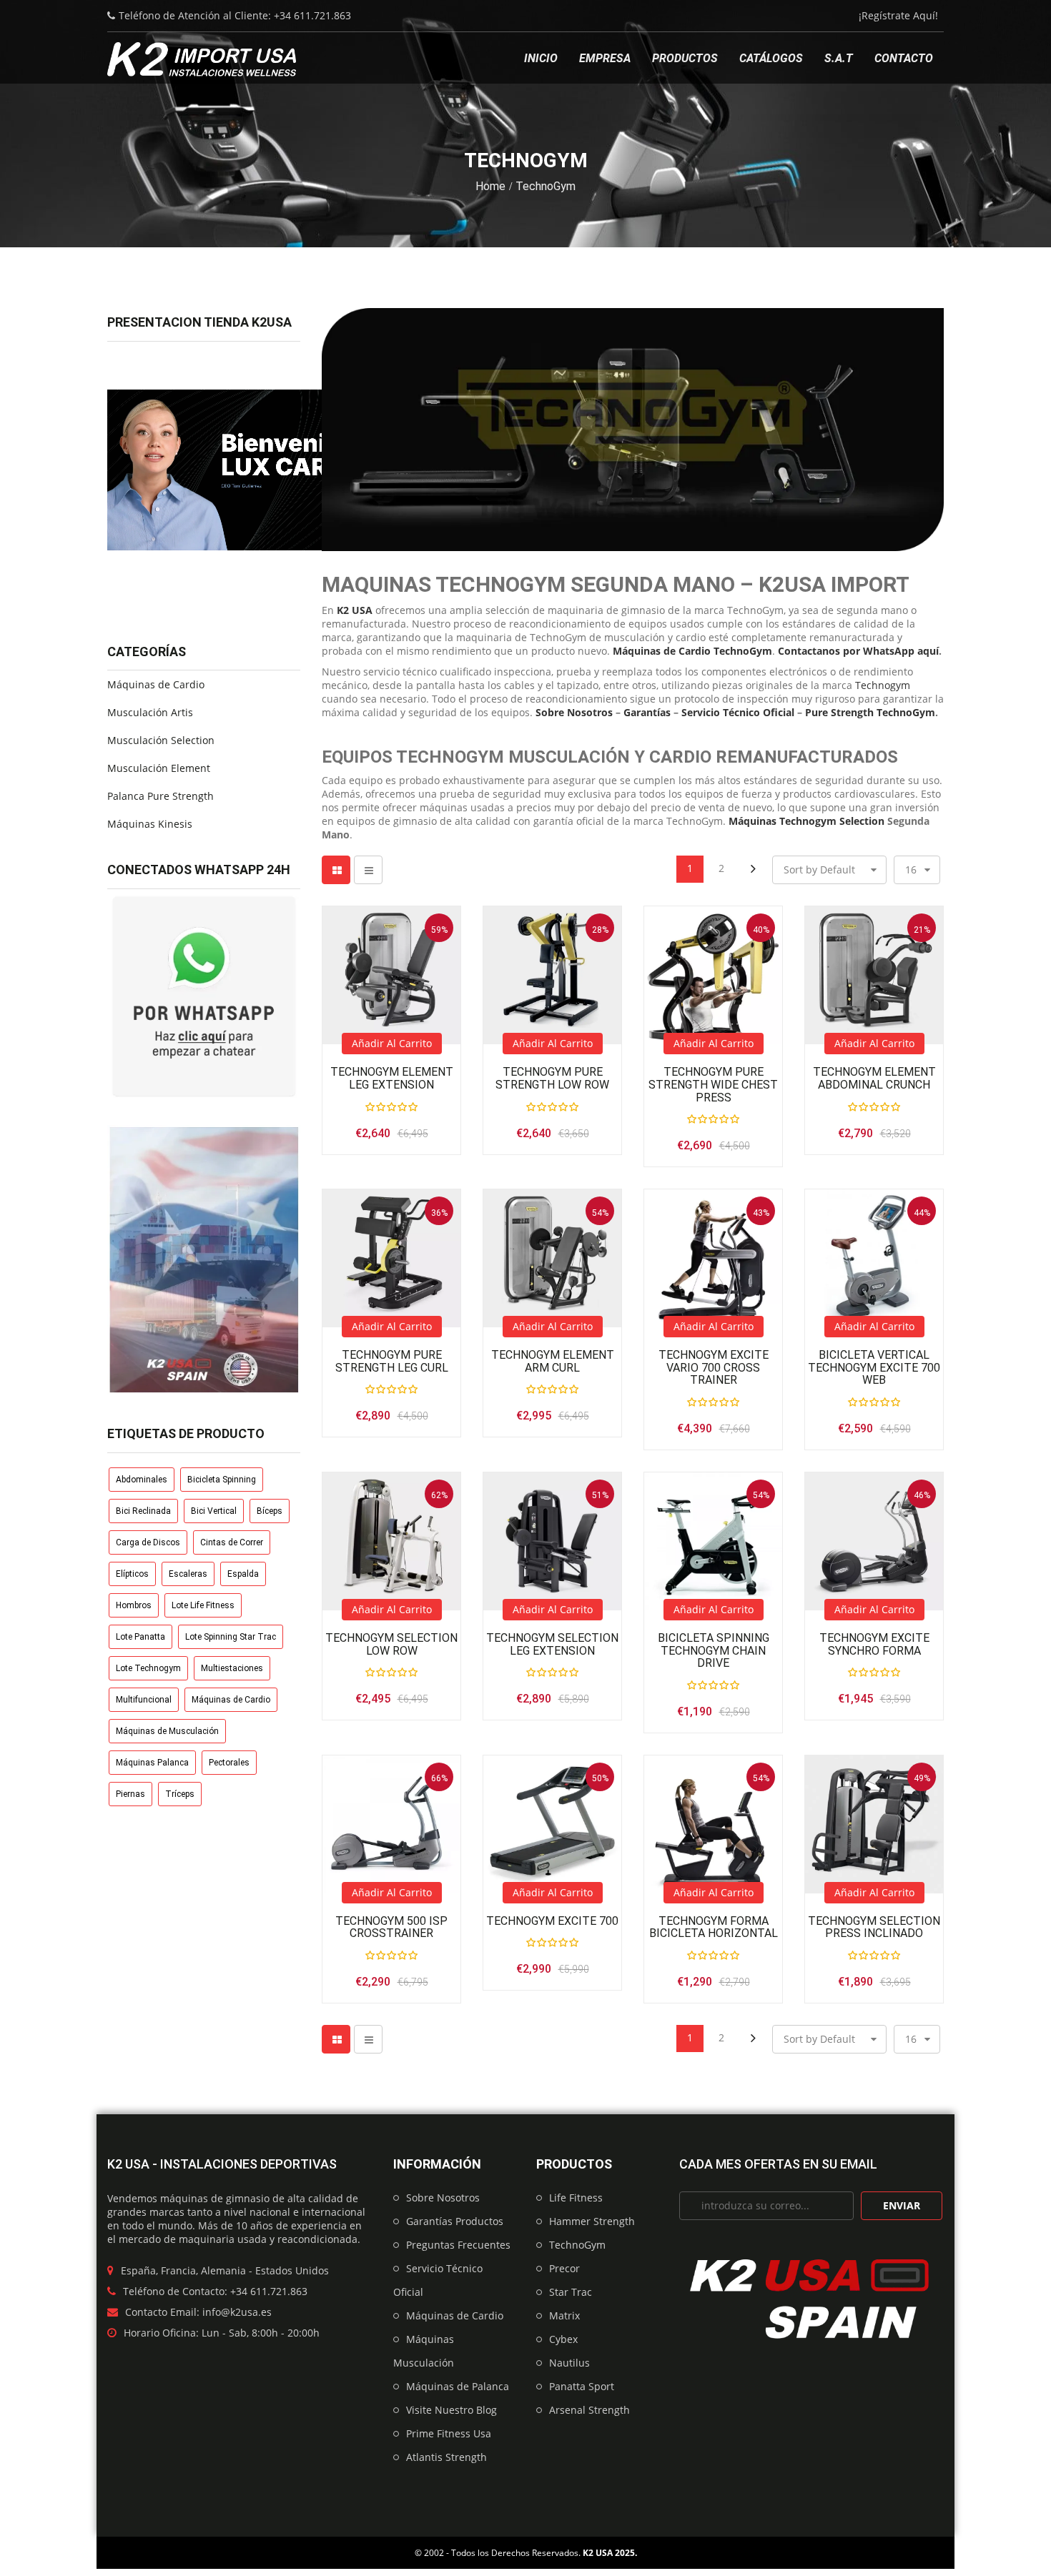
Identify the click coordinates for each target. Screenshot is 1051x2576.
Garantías (647, 712)
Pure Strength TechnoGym (870, 712)
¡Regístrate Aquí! (898, 15)
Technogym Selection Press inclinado (874, 1927)
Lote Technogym (148, 1668)
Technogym (883, 685)
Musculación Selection (161, 740)
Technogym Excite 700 (552, 1921)
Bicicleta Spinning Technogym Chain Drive (714, 1651)
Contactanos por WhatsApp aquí (858, 651)
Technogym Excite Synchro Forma (874, 1644)
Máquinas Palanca (152, 1763)
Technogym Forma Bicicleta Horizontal (714, 1927)
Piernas (130, 1794)
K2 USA (598, 2553)
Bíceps (270, 1511)
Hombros (134, 1605)
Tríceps (180, 1794)
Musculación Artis (150, 712)
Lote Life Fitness (203, 1605)
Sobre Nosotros (574, 712)
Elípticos (132, 1574)
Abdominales (142, 1480)
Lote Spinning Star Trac (231, 1637)
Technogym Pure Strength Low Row (552, 1078)
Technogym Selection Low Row (391, 1644)
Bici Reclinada (143, 1511)
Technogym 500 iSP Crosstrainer (391, 1927)
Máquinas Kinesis (150, 824)
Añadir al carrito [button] (392, 1043)
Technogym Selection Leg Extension (552, 1644)
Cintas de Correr (232, 1542)
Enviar (902, 2205)
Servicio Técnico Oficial (738, 712)
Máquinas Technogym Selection (806, 821)
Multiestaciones (232, 1668)
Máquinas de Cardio (156, 684)
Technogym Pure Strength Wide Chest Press (713, 1085)
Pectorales (229, 1763)
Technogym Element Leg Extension (392, 1078)
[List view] (368, 870)
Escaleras (188, 1574)
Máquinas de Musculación (167, 1731)
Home (490, 186)
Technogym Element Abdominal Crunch (874, 1078)
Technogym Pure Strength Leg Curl (392, 1361)
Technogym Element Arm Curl (553, 1361)
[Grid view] (336, 870)
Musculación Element (159, 768)
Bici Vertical (214, 1511)
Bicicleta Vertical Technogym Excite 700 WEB (874, 1368)
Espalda (243, 1574)
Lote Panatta (140, 1637)
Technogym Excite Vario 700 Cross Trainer (714, 1368)
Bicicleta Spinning (222, 1480)
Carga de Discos (148, 1542)
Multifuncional (144, 1700)
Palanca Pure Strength (161, 796)
